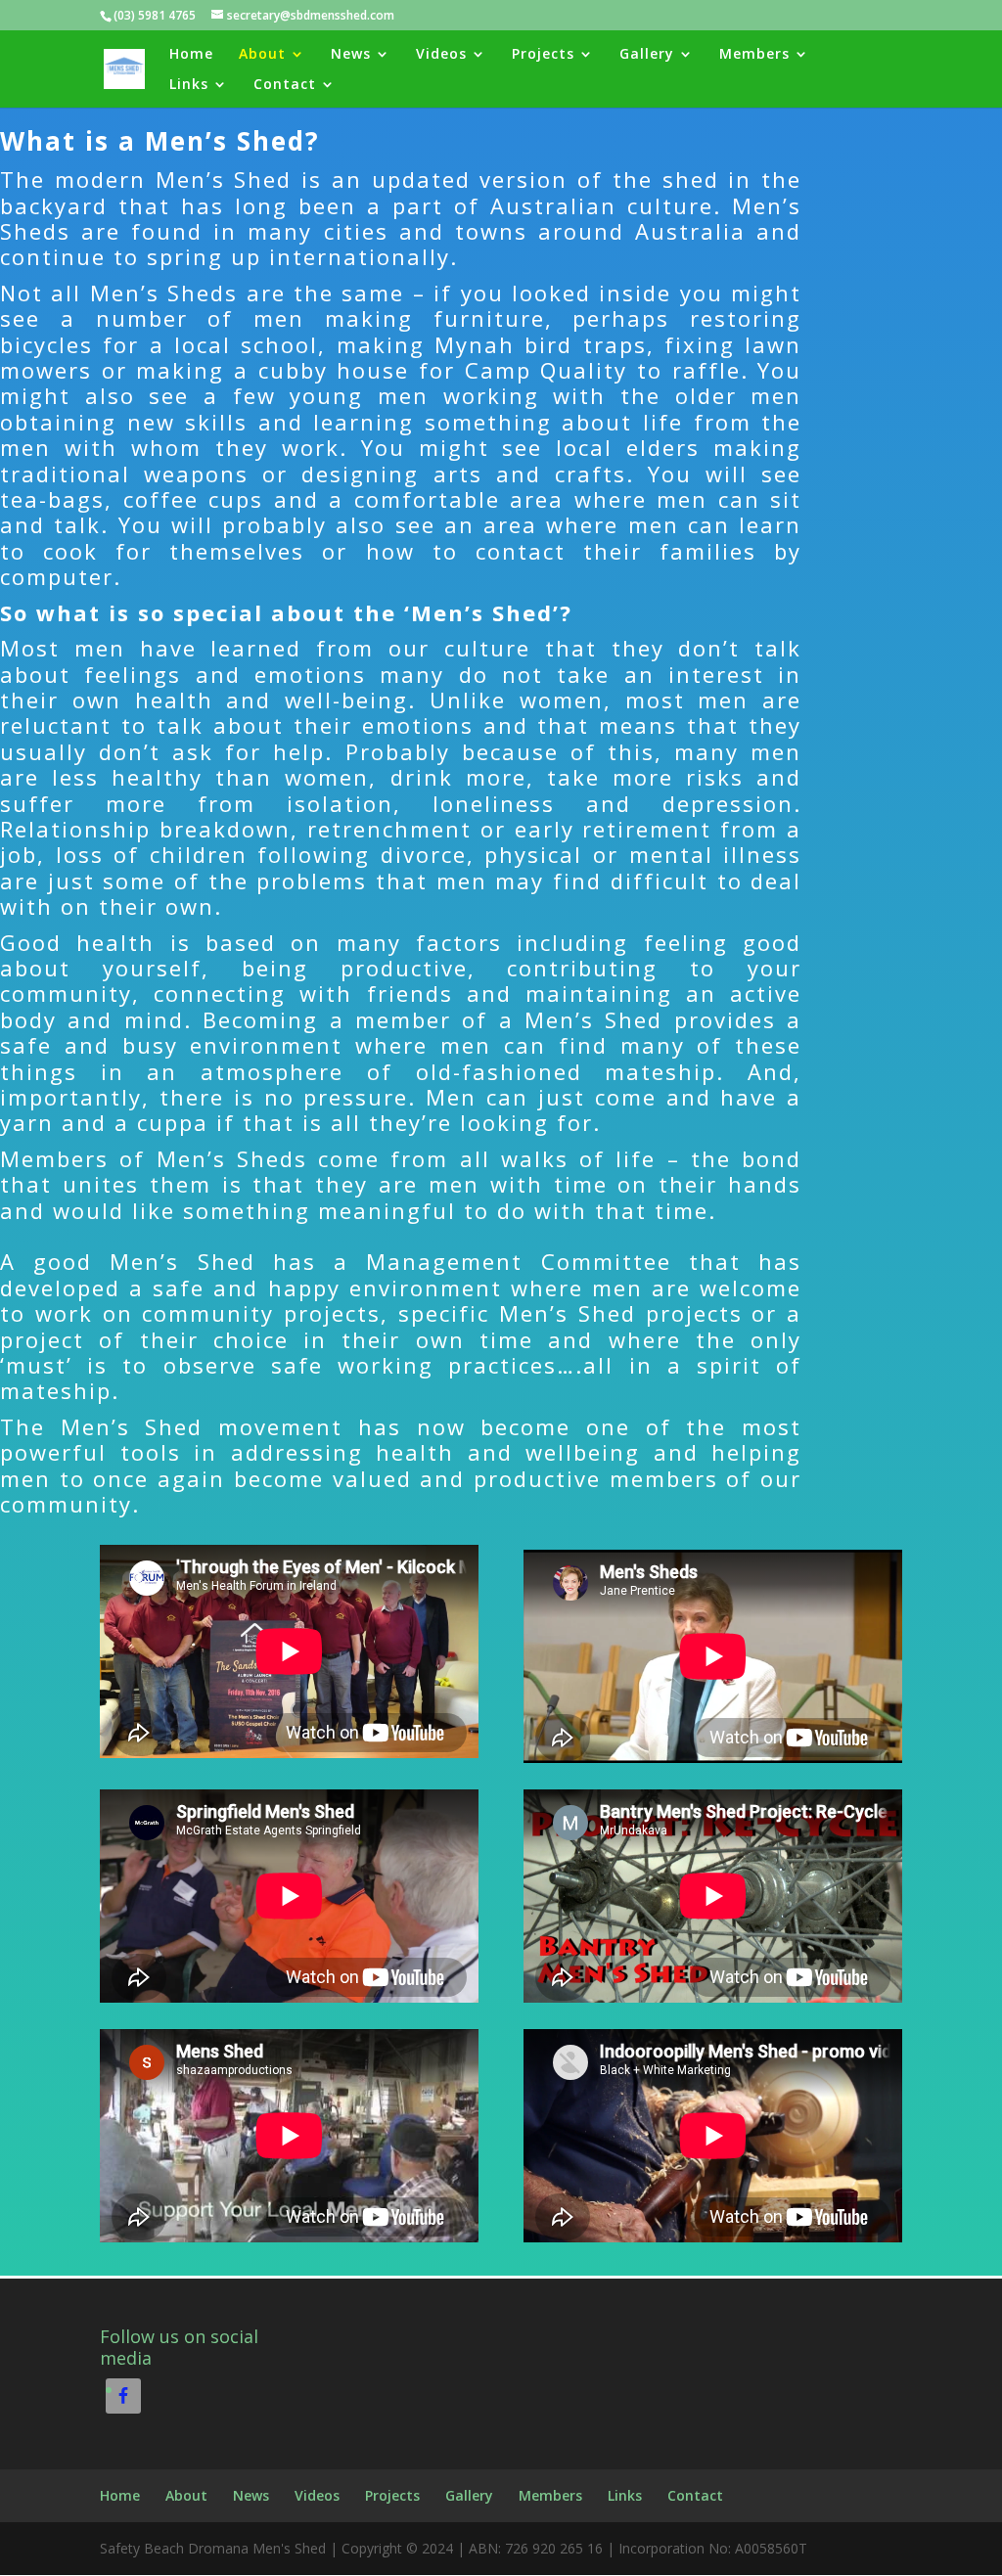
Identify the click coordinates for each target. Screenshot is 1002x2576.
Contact (285, 85)
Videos (441, 55)
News (351, 55)
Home (191, 55)
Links (189, 85)
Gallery (647, 55)
